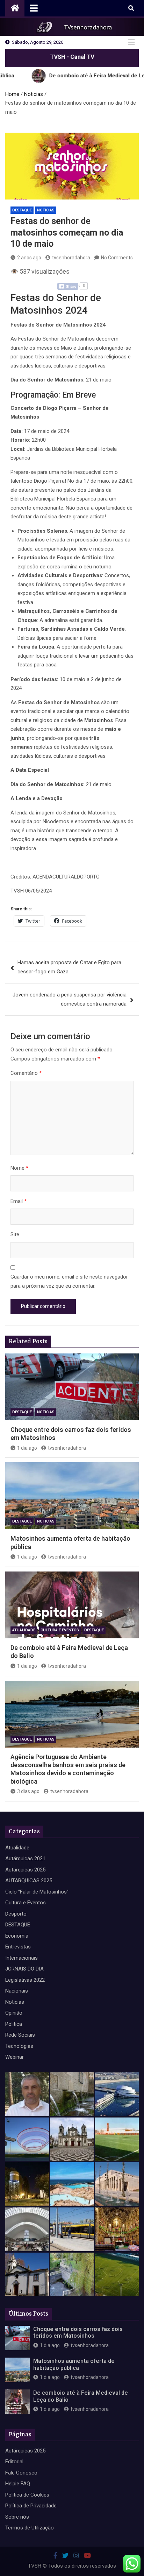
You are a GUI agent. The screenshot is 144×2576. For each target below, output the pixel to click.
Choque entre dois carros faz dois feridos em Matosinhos (78, 2332)
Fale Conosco (21, 2473)
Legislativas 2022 (25, 1980)
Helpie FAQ (18, 2484)
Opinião (14, 2013)
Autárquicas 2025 (25, 1870)
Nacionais (17, 1991)
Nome (19, 1168)
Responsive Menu (131, 42)
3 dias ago (28, 1791)
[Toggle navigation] (34, 8)
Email (19, 1201)
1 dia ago (27, 1448)
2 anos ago (29, 258)
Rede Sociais (20, 2035)
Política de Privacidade (31, 2506)
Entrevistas (18, 1947)
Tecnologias (19, 2046)
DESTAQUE (22, 210)
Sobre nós (17, 2517)
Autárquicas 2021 (25, 1858)
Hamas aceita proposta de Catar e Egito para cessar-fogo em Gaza (69, 967)
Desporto (16, 1914)
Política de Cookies (27, 2495)
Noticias (46, 210)
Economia (17, 1936)
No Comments (117, 258)
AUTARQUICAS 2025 (29, 1881)
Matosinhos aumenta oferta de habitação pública (74, 2364)
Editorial (14, 2462)
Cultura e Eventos (60, 1630)
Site (15, 1234)
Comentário (26, 1073)
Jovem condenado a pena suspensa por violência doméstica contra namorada (70, 999)
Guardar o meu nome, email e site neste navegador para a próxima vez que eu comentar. (69, 1281)
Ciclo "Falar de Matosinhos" (37, 1892)
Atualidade (24, 1630)
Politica (14, 2024)
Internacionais (21, 1958)
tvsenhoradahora (71, 258)
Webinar (15, 2057)
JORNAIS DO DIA (24, 1969)
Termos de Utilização (30, 2528)
